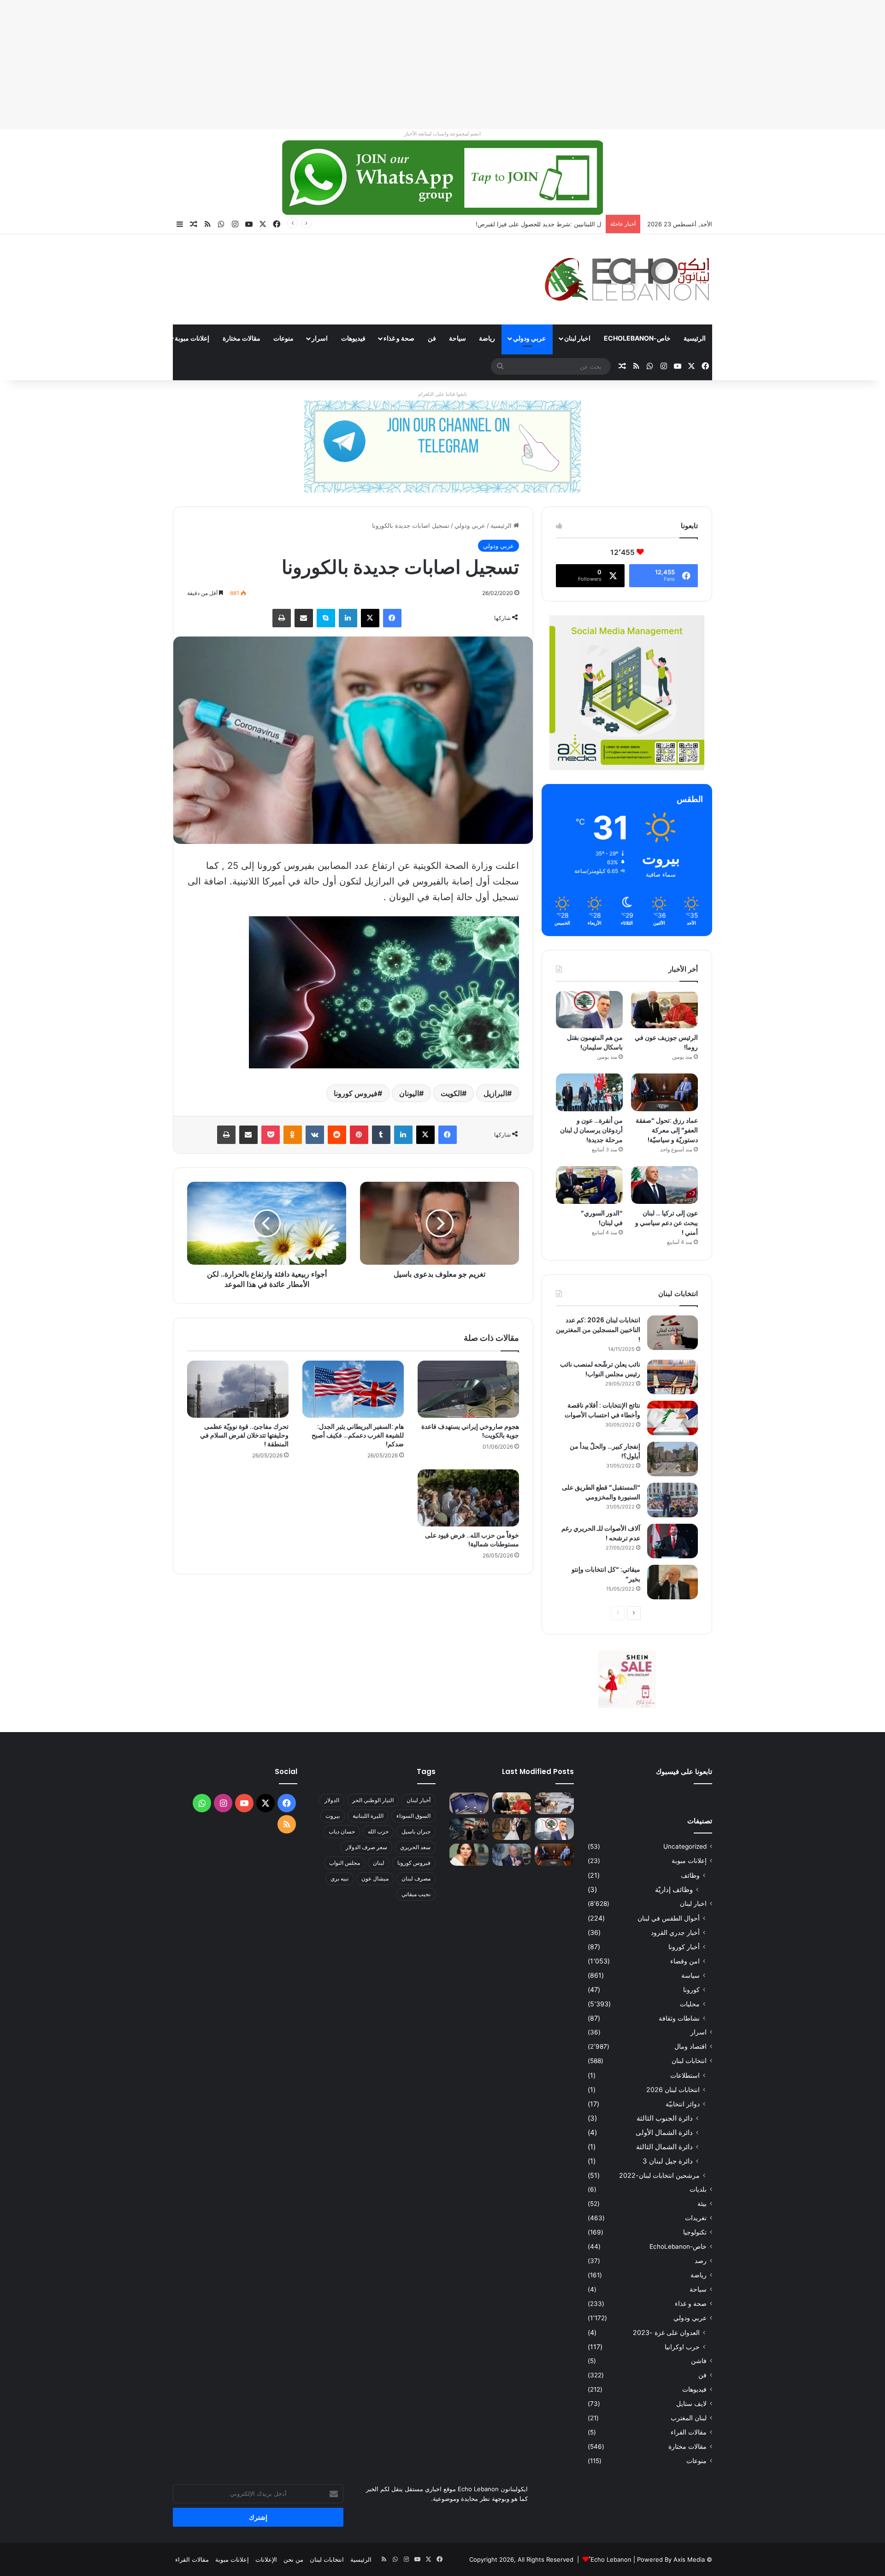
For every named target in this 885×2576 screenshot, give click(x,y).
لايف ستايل (691, 2404)
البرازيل (495, 1093)
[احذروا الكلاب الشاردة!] (554, 1804)
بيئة (702, 2204)
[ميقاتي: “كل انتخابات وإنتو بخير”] (673, 1582)
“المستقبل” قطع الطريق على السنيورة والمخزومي (601, 1492)
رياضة (487, 338)
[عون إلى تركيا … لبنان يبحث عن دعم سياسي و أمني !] (664, 1185)
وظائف (690, 1875)
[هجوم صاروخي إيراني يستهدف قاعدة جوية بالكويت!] (468, 1389)
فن (432, 338)
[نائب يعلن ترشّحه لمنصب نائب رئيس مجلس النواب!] (673, 1377)
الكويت (451, 1093)
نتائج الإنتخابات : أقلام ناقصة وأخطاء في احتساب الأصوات (602, 1410)
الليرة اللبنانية (368, 1816)
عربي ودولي (529, 338)
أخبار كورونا (684, 1947)
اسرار (320, 338)
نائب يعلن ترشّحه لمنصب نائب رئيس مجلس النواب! (600, 1369)
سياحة (457, 338)
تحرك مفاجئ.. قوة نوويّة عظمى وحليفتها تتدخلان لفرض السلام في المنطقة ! (244, 1435)
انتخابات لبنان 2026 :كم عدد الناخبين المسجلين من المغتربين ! (598, 1330)
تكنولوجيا (695, 2232)
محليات (690, 2004)
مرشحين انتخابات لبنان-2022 (659, 2175)
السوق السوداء (413, 1816)
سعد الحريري (415, 1847)
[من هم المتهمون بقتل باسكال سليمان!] (589, 1010)
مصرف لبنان (416, 1878)
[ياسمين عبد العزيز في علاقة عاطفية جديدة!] (469, 1855)
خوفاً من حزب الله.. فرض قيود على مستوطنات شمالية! (472, 1540)
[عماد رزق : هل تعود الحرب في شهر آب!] (512, 1855)
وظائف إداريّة (674, 1889)
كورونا (691, 1989)
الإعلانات (266, 2559)
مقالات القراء (139, 338)
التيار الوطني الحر (373, 1800)
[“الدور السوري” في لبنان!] (589, 1185)
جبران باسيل (416, 1831)
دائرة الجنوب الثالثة (665, 2118)
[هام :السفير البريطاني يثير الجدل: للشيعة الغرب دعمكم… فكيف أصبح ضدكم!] (353, 1389)
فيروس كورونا (356, 1093)
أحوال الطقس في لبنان (669, 1918)
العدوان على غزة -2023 (666, 2332)
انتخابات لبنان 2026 (673, 2090)
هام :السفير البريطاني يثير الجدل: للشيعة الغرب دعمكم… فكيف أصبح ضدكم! (358, 1435)
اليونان (409, 1093)
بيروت (333, 1816)
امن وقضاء (685, 1961)
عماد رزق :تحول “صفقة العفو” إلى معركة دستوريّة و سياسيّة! (667, 1130)
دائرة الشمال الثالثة (664, 2147)
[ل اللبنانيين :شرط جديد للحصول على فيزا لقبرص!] (469, 1804)
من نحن (293, 2559)
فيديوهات (353, 338)
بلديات (698, 2189)
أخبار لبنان (419, 1800)
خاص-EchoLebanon (637, 338)
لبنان (379, 1863)
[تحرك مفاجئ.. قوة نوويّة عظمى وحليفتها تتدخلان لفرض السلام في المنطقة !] (238, 1389)
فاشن (699, 2361)
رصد (701, 2261)
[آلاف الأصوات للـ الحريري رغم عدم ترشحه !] (673, 1541)
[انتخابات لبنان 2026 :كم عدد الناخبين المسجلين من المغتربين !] (673, 1333)
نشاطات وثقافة (679, 2018)
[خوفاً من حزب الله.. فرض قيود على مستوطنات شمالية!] (468, 1498)
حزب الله (378, 1831)
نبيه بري (339, 1878)
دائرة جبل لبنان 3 (668, 2161)
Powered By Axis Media (671, 2559)
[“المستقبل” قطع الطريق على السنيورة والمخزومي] (673, 1500)
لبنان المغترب (689, 2418)
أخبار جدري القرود (675, 1932)
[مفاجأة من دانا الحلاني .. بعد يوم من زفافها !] (512, 1829)
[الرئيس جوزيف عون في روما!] (664, 1010)
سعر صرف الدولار (366, 1847)
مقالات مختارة (242, 338)
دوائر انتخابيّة (683, 2104)
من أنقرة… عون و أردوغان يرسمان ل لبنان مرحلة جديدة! (591, 1130)
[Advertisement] (608, 65)
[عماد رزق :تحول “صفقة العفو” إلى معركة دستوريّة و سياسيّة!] (664, 1092)
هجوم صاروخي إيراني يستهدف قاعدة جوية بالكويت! (470, 1431)
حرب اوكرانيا (682, 2347)
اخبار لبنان (577, 338)
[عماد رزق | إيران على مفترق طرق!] (469, 1829)
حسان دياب (342, 1831)
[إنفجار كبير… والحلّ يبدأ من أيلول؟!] (673, 1459)
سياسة (690, 1975)
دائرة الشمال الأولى (664, 2132)
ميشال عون (375, 1878)
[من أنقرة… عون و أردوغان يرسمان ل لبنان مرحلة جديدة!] (589, 1092)
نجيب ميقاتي (416, 1894)
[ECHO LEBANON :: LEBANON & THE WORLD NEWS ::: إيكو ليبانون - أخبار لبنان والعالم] (627, 279)
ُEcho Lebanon (611, 2559)
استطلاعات (685, 2075)
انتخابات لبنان (689, 2061)
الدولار (332, 1800)
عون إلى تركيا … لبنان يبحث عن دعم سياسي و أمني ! (667, 1223)
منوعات (283, 338)
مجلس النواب (345, 1863)
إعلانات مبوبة (192, 338)
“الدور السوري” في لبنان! (602, 1218)
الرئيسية (695, 338)
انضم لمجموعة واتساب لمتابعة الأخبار (442, 134)
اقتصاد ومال (690, 2046)
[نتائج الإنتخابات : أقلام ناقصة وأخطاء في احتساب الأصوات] (673, 1418)
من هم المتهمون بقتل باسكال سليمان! (552, 224)
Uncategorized (685, 1846)
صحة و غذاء (399, 338)
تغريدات (696, 2218)
